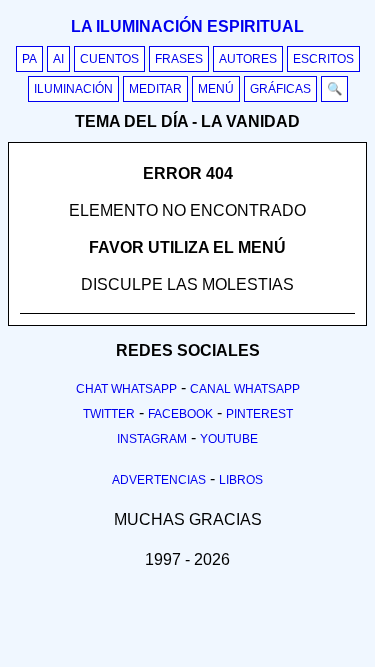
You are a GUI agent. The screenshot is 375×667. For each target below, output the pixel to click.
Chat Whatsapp (126, 389)
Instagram (152, 439)
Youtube (229, 439)
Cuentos (109, 59)
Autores (248, 59)
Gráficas (280, 89)
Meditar (155, 89)
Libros (241, 480)
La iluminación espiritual (187, 26)
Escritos (323, 59)
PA (29, 59)
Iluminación (73, 89)
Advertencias (159, 480)
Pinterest (259, 414)
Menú (216, 89)
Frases (179, 59)
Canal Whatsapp (245, 389)
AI (58, 59)
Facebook (180, 414)
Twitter (109, 414)
